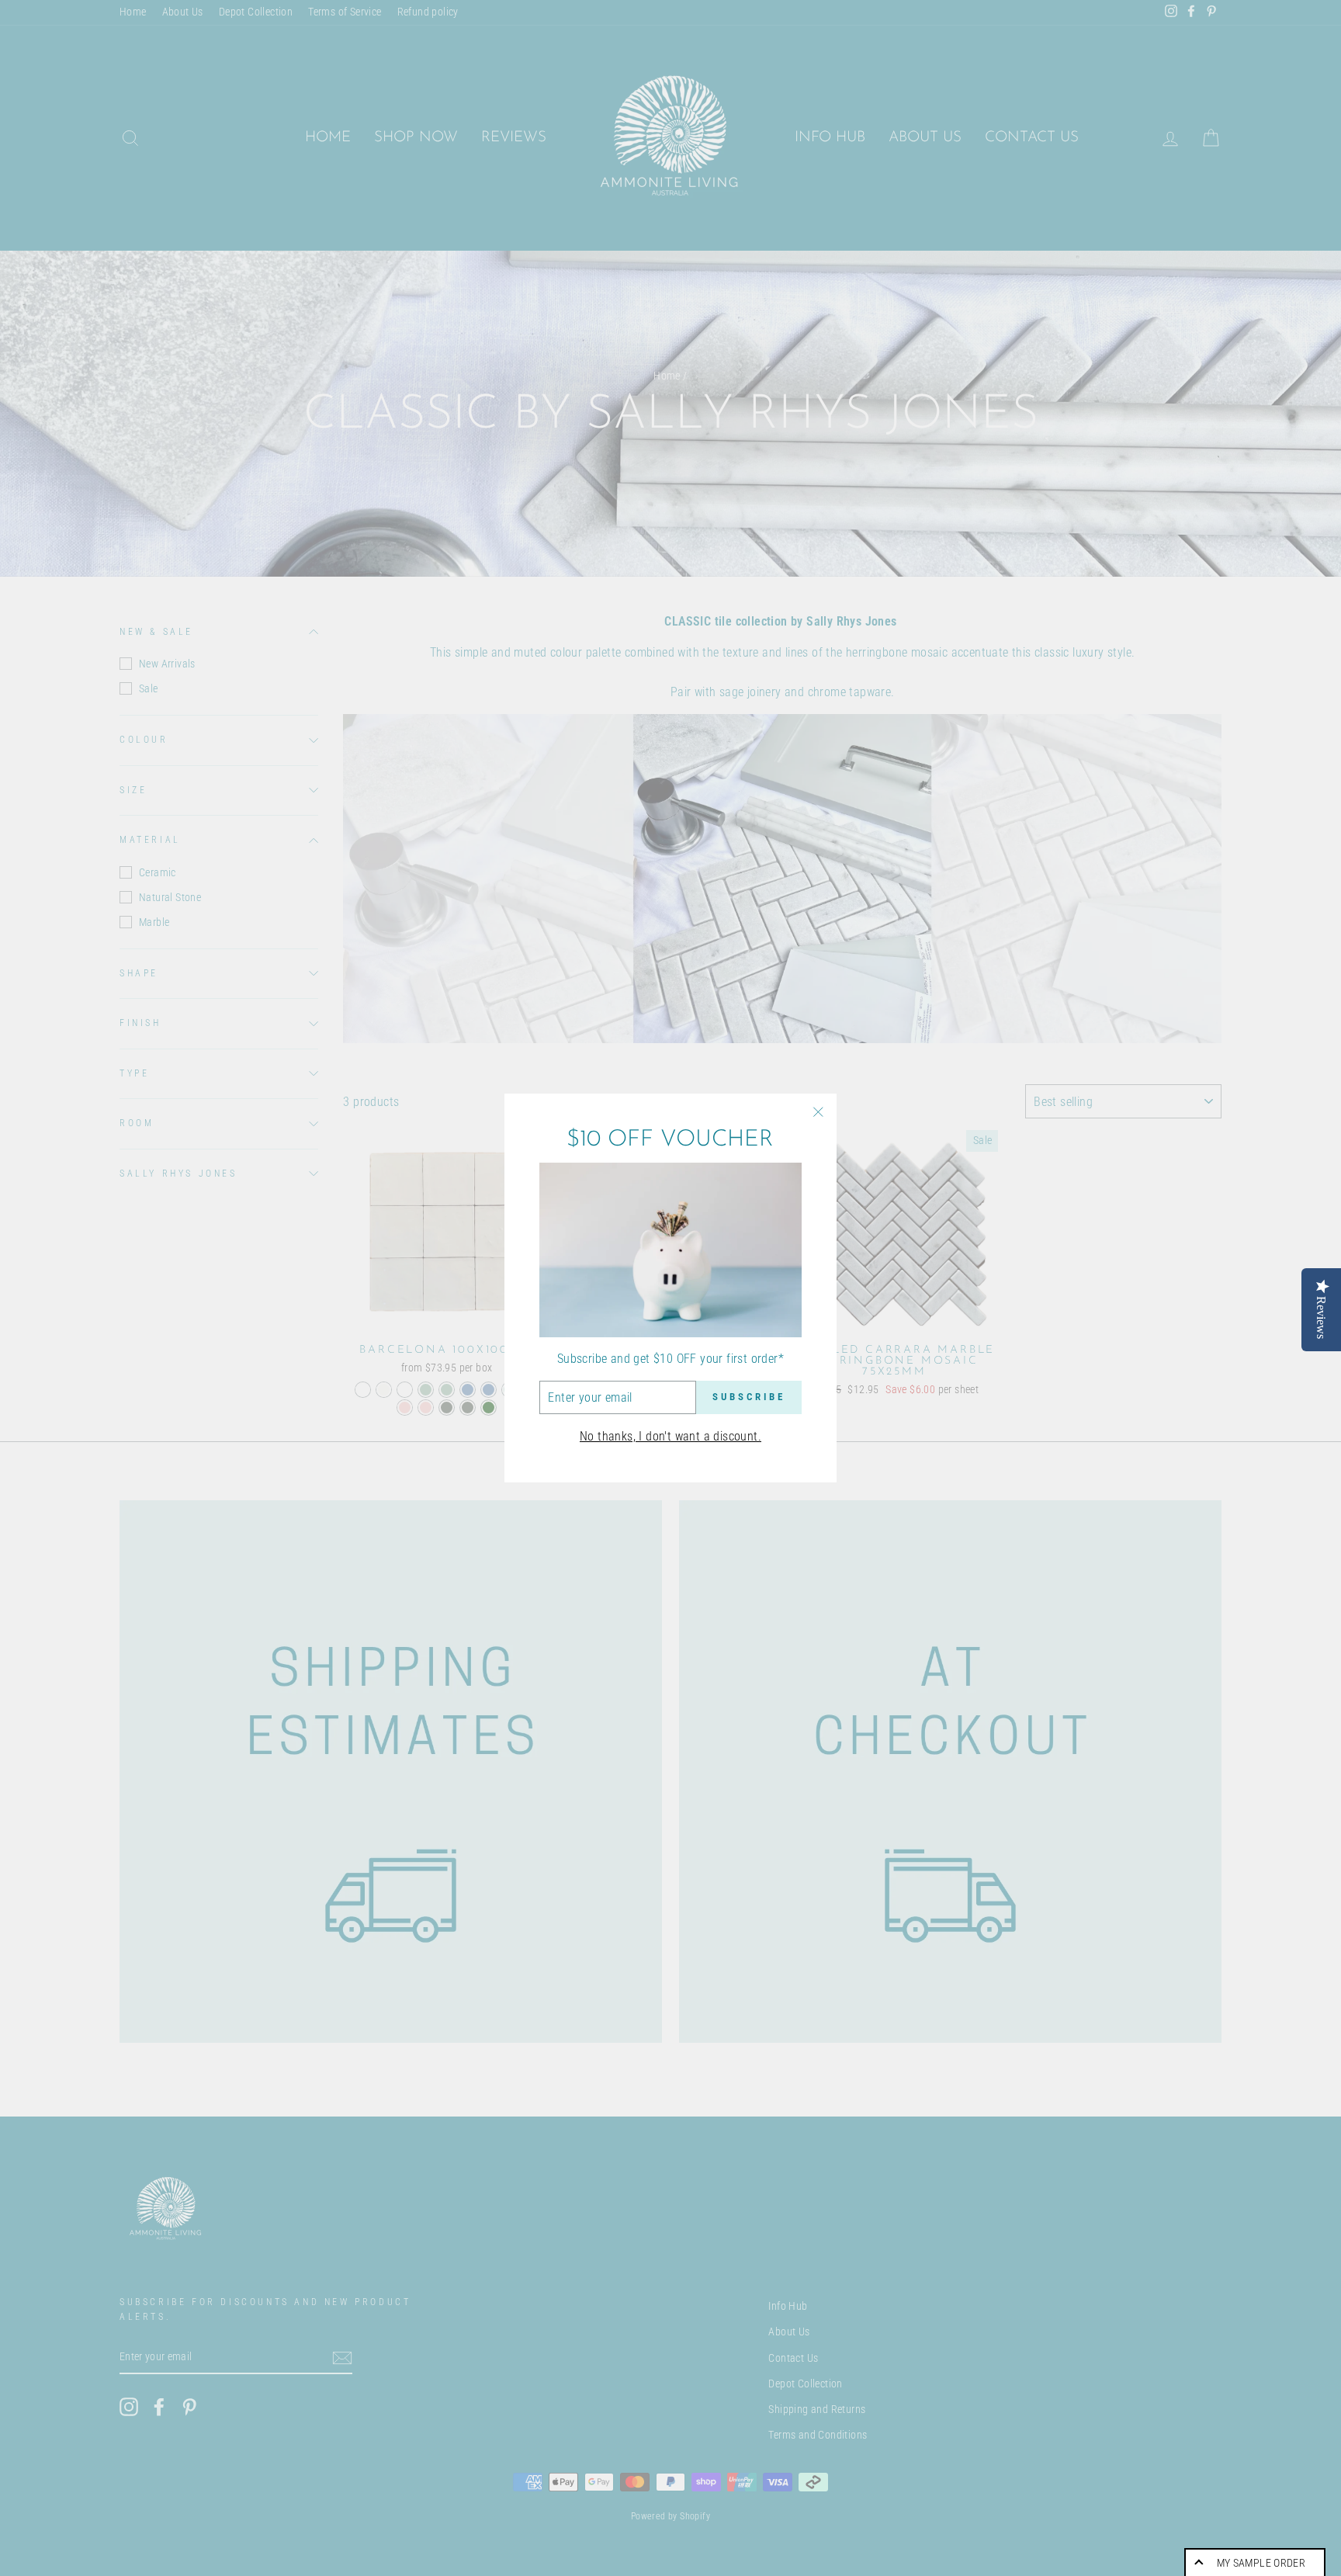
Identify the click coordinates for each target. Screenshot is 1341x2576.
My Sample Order (1261, 2563)
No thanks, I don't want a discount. (670, 1436)
